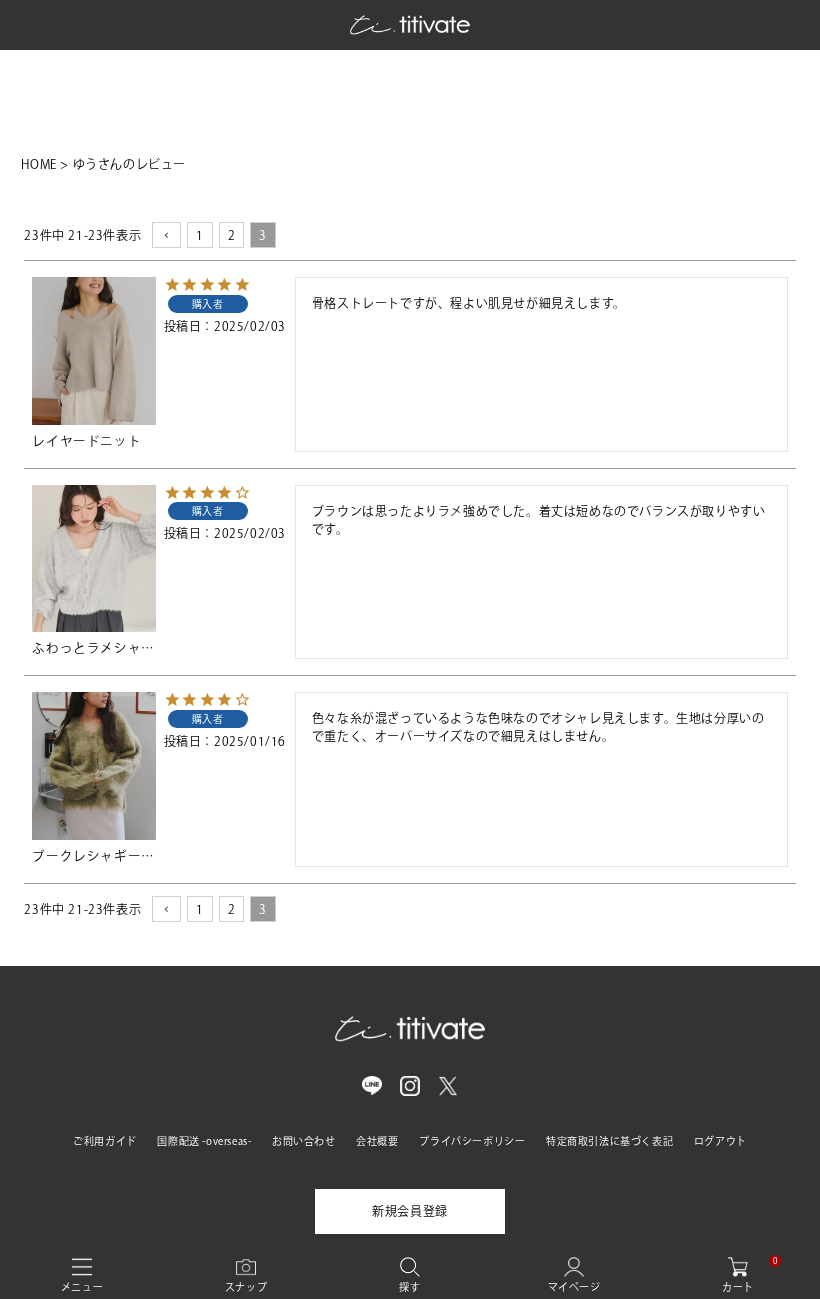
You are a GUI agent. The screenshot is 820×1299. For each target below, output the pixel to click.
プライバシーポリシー (472, 1141)
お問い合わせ (304, 1141)
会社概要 (377, 1141)
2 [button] (232, 235)
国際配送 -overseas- (204, 1141)
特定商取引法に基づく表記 (609, 1141)
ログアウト (720, 1141)
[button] (166, 235)
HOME (38, 164)
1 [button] (200, 235)
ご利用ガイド (105, 1141)
